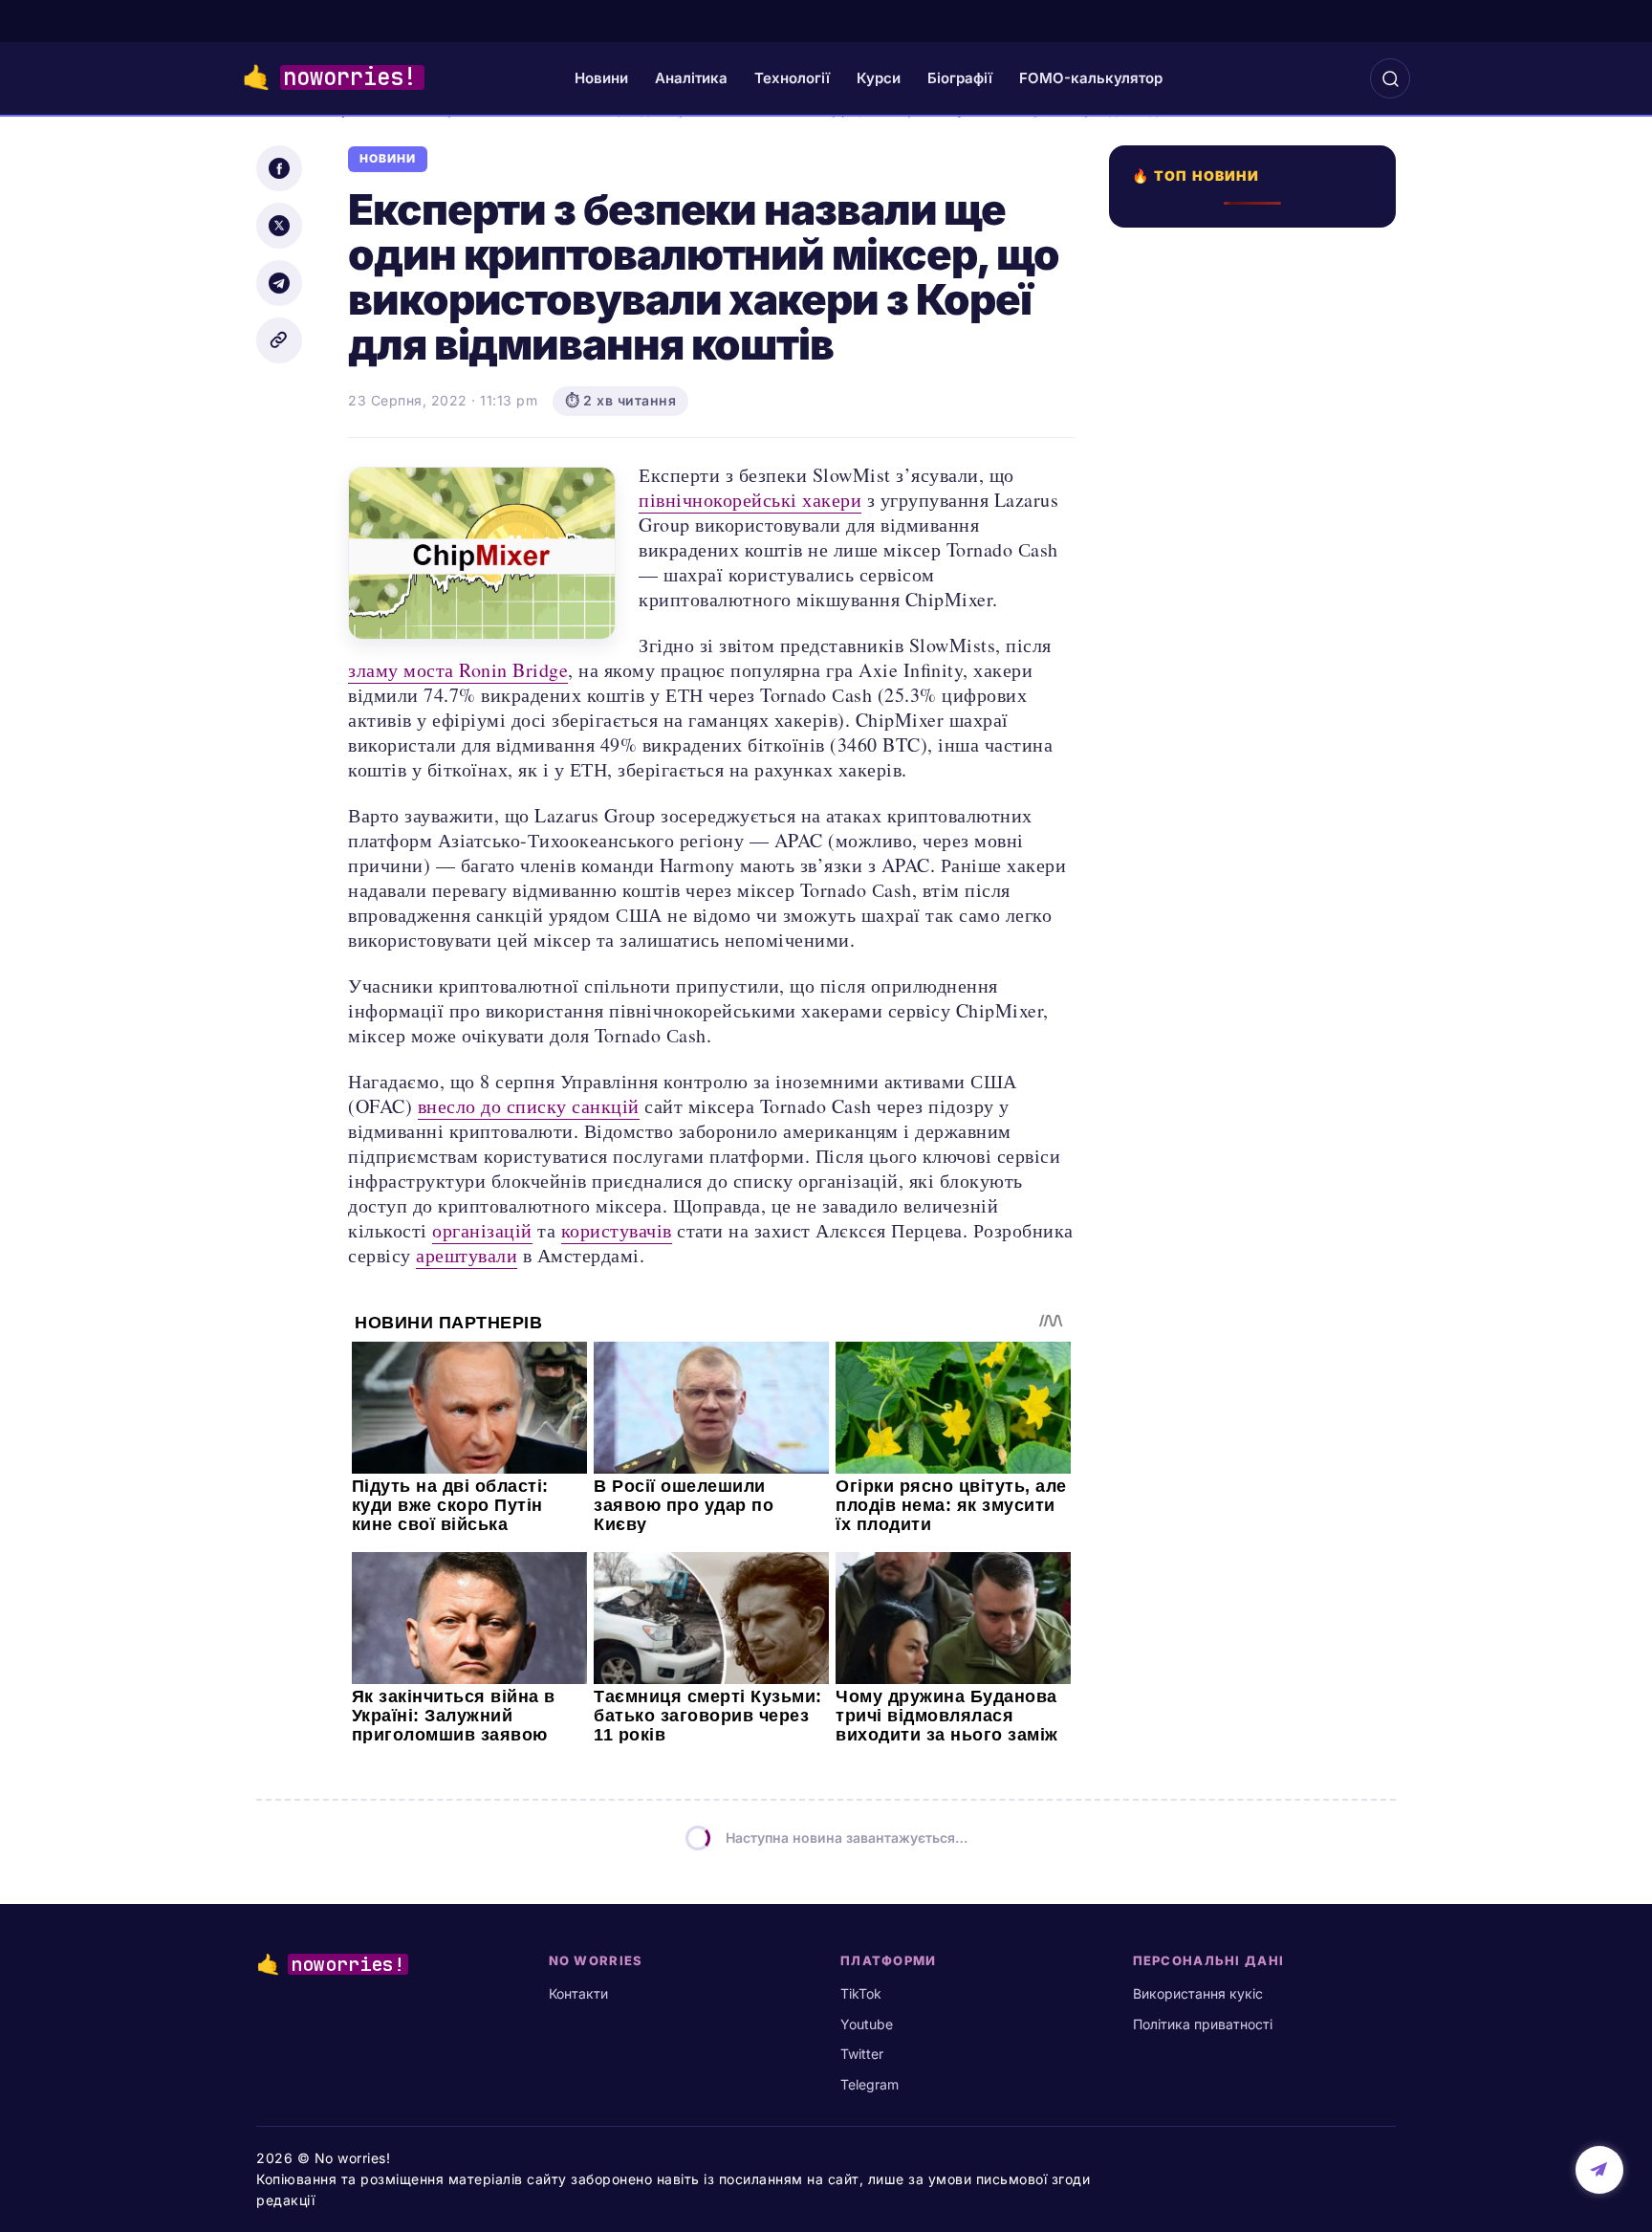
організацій (482, 1230)
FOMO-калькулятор (1091, 78)
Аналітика (691, 78)
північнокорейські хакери (750, 500)
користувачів (617, 1230)
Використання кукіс (1198, 1993)
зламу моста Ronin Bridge (458, 670)
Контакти (578, 1993)
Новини (601, 78)
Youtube (867, 2024)
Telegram (869, 2084)
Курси (879, 78)
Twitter (862, 2054)
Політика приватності (1203, 2024)
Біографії (960, 78)
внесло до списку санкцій (529, 1106)
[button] (1390, 78)
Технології (792, 78)
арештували (467, 1255)
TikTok (861, 1993)
